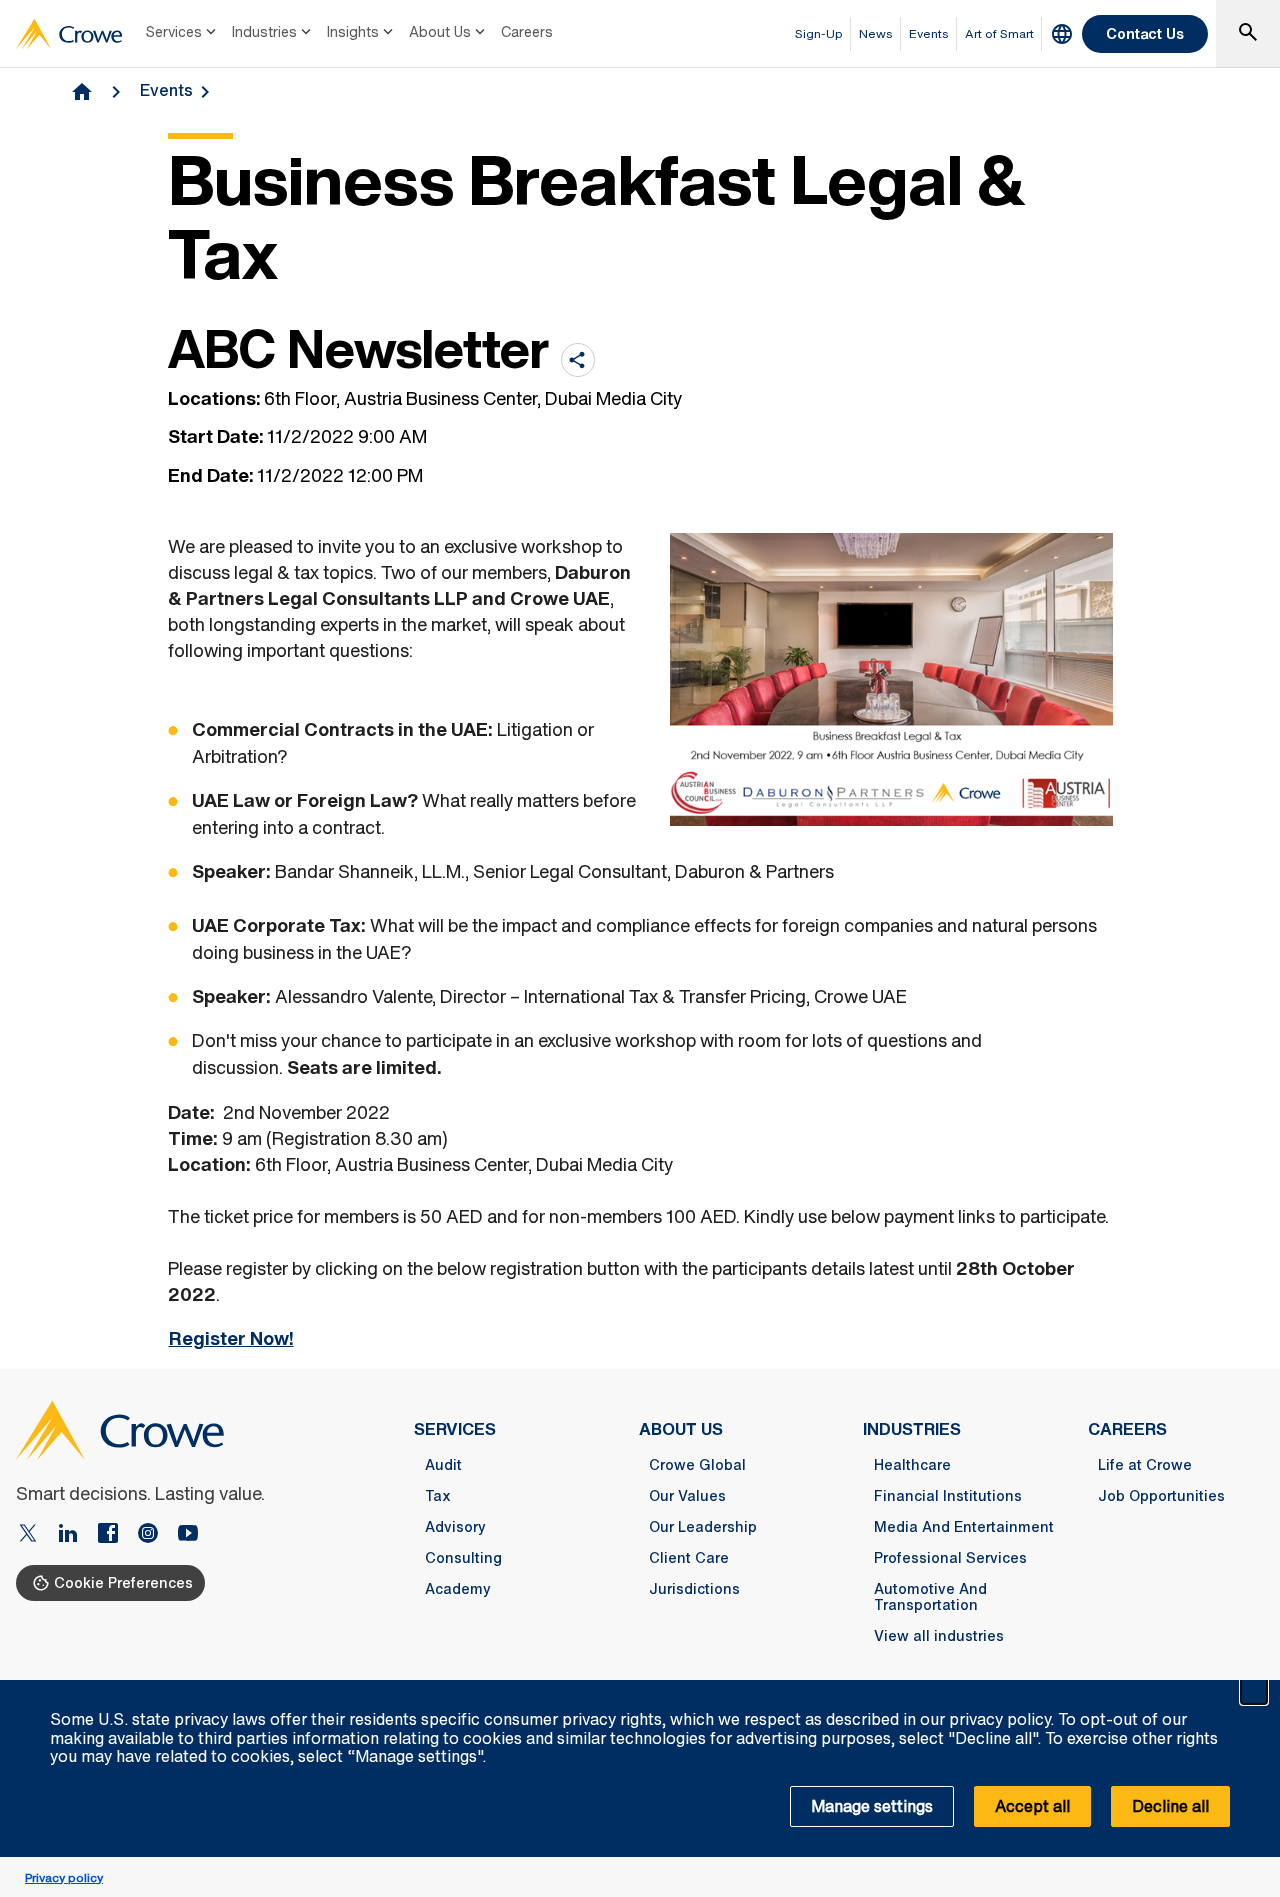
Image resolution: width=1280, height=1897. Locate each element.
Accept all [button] (1032, 1806)
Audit (443, 1465)
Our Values (687, 1496)
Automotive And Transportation (930, 1597)
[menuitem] (183, 34)
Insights (353, 31)
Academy (458, 1589)
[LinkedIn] (76, 1535)
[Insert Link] (188, 1535)
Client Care (689, 1558)
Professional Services (950, 1558)
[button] (1254, 1691)
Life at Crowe (1145, 1465)
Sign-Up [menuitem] (819, 33)
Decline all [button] (1170, 1806)
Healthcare (912, 1465)
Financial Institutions (948, 1496)
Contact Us (1145, 33)
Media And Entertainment (964, 1527)
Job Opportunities (1161, 1496)
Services (174, 31)
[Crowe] (69, 34)
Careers (527, 31)
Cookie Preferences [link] (123, 1582)
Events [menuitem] (929, 33)
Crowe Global (697, 1465)
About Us (440, 31)
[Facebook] (116, 1535)
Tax (438, 1496)
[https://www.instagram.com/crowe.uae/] (156, 1535)
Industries (264, 31)
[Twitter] (36, 1535)
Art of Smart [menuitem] (999, 33)
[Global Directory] (1062, 34)
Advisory (455, 1527)
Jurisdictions (694, 1589)
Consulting (463, 1558)
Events (166, 90)
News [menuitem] (876, 33)
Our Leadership (703, 1527)
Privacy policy (64, 1877)
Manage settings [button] (872, 1806)
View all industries (939, 1636)
